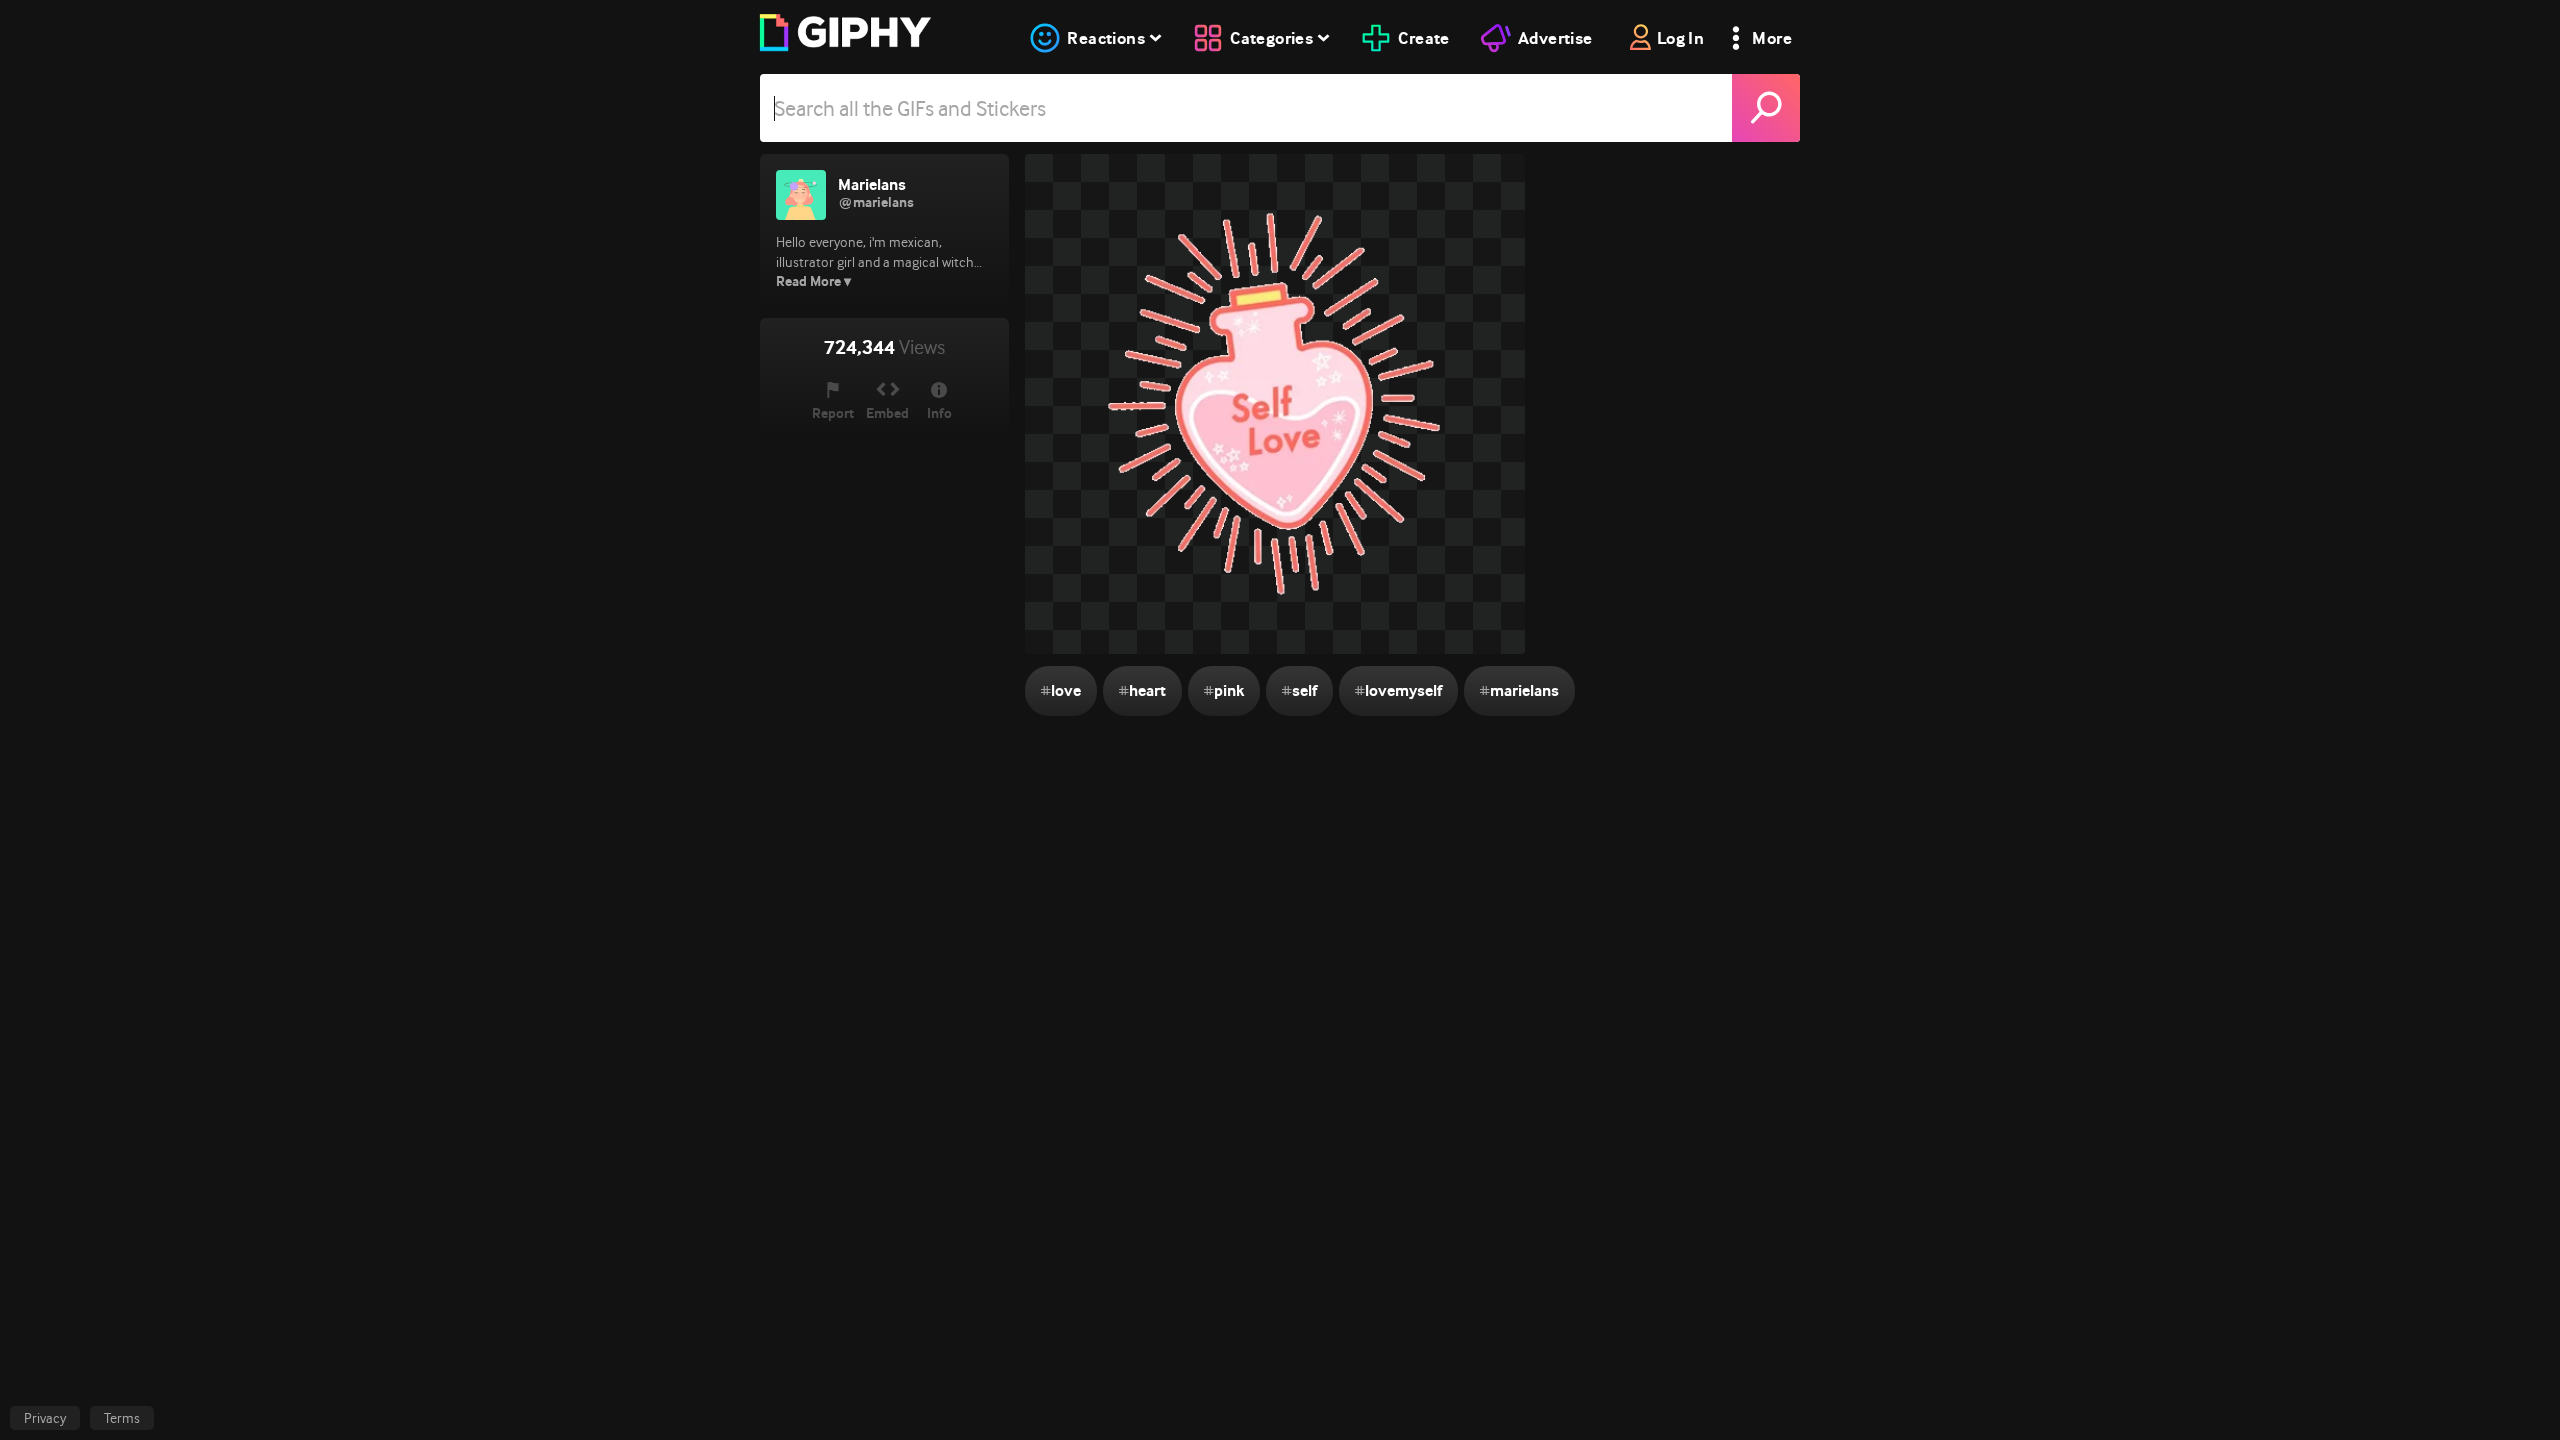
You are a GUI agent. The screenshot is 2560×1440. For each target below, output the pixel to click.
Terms (122, 1418)
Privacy (45, 1418)
